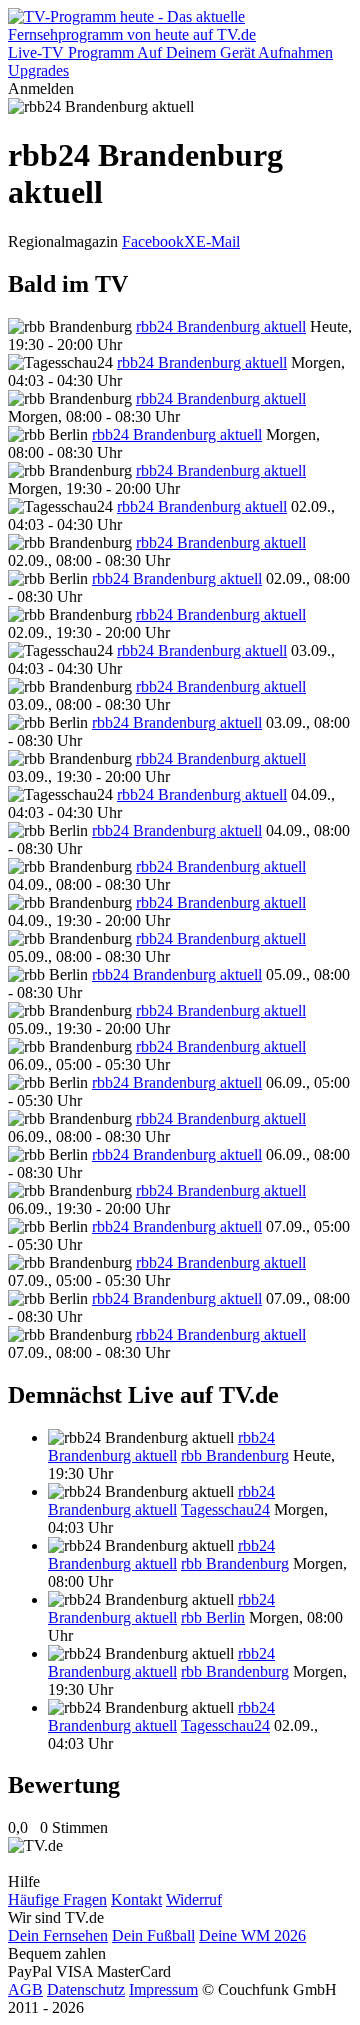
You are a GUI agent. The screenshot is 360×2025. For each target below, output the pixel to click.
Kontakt (136, 1899)
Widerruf (194, 1899)
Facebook (153, 241)
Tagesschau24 (225, 1509)
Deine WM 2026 (252, 1935)
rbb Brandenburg (235, 1455)
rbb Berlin (213, 1617)
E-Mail (218, 241)
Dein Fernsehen (58, 1935)
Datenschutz (86, 1989)
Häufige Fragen (57, 1899)
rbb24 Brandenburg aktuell (221, 326)
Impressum (163, 1989)
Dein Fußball (153, 1935)
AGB (25, 1989)
